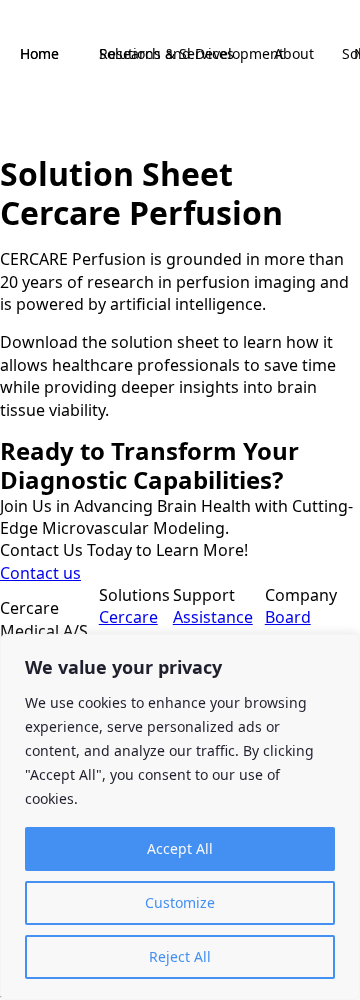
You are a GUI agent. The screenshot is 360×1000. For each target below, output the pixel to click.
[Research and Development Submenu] (303, 54)
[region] (180, 817)
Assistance (213, 617)
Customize (180, 902)
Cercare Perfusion (136, 628)
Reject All (180, 956)
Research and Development (191, 53)
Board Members (301, 628)
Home (39, 53)
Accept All (180, 848)
